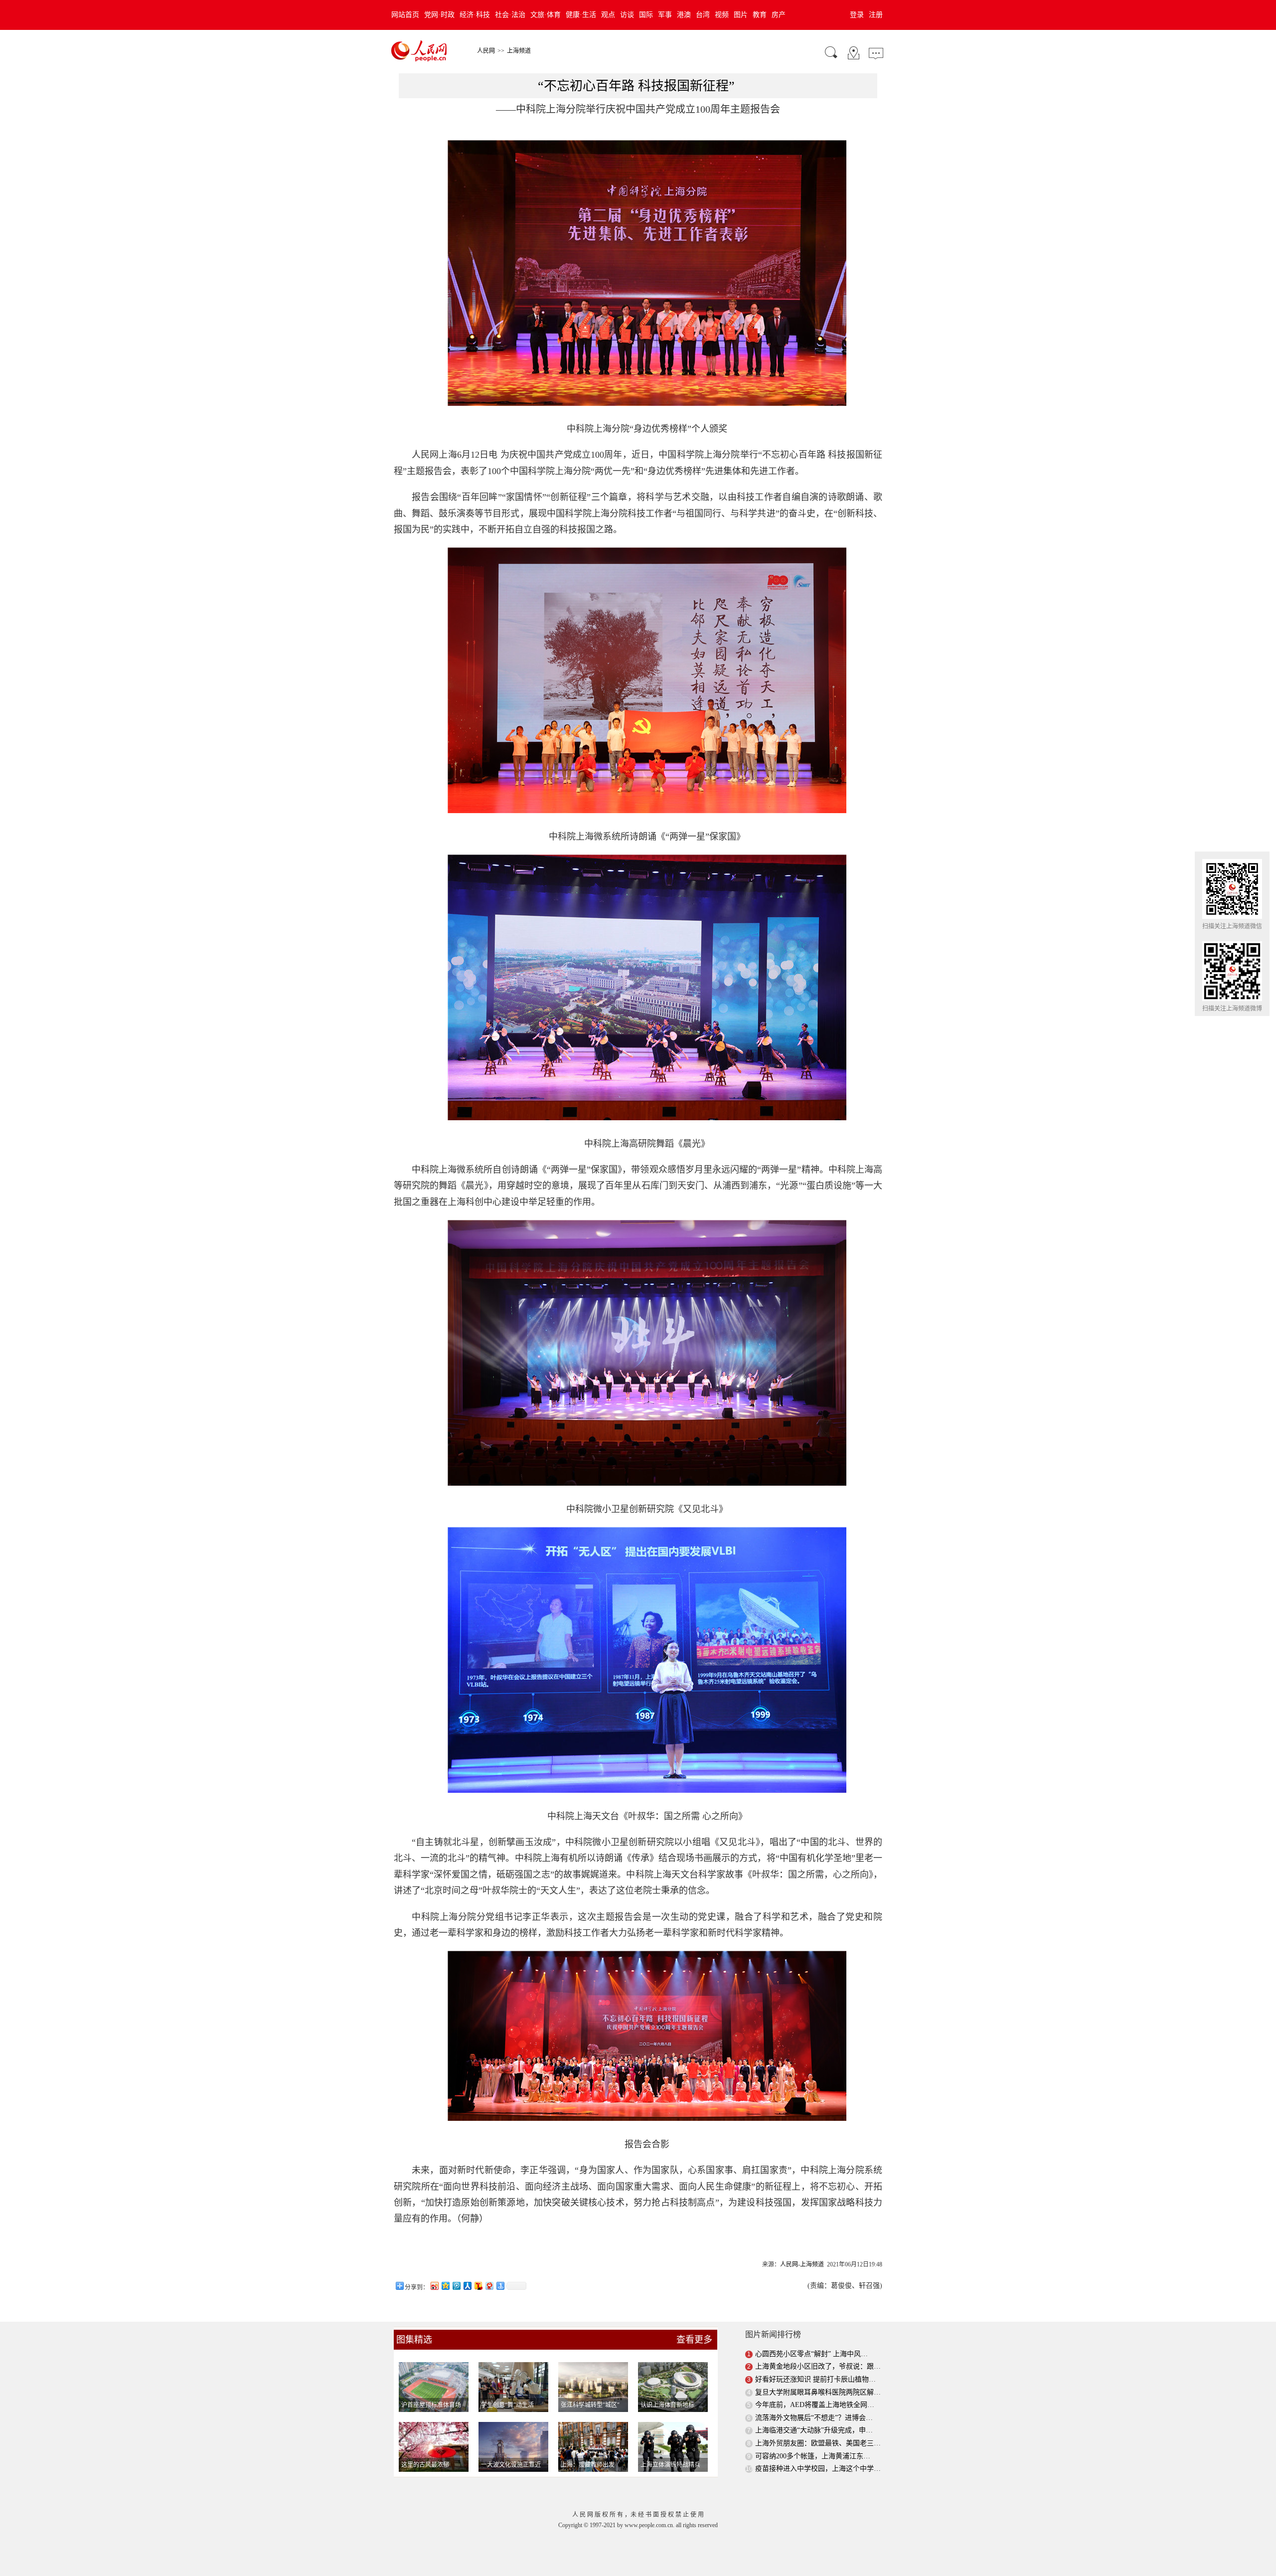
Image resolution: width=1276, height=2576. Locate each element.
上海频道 (519, 51)
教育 (760, 15)
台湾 (703, 15)
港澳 (684, 15)
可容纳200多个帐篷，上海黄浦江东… (813, 2456)
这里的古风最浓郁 (425, 2465)
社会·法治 (510, 15)
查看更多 (694, 2340)
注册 (876, 15)
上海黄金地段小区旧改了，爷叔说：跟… (818, 2366)
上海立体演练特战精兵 (670, 2465)
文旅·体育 (546, 15)
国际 (646, 15)
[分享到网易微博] (489, 2286)
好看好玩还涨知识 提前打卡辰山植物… (815, 2379)
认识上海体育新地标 (667, 2405)
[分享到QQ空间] (445, 2286)
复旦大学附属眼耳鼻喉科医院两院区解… (818, 2392)
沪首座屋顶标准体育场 (431, 2405)
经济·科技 (475, 15)
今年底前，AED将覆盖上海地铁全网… (815, 2405)
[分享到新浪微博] (434, 2286)
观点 (608, 15)
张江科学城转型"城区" (590, 2405)
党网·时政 (439, 15)
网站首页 (405, 15)
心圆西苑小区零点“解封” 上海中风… (811, 2354)
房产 (779, 15)
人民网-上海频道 (802, 2264)
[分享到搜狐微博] (478, 2286)
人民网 (486, 51)
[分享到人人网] (467, 2286)
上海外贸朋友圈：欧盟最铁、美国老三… (818, 2443)
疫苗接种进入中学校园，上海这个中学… (818, 2469)
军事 (665, 15)
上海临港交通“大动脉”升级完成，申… (814, 2430)
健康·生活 (581, 15)
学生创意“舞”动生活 (507, 2405)
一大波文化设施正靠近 (511, 2465)
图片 (741, 15)
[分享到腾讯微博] (456, 2286)
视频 (722, 15)
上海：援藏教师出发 (588, 2465)
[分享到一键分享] (500, 2286)
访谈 (627, 15)
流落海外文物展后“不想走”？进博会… (814, 2418)
